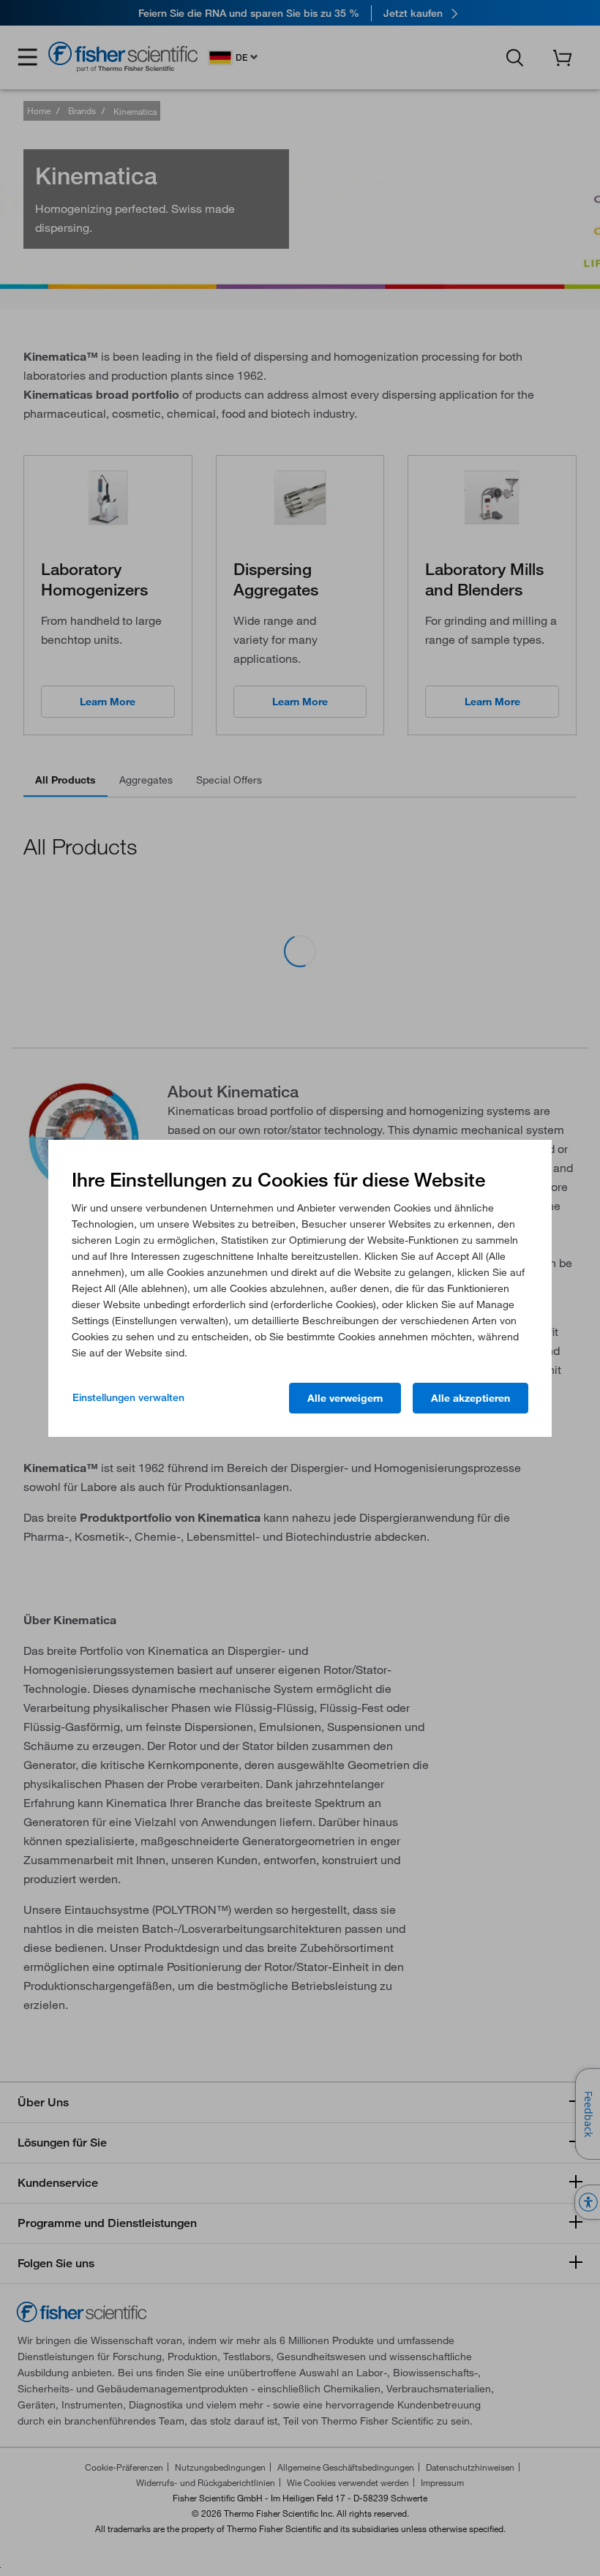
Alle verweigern (345, 1398)
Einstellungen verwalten (128, 1397)
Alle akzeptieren (470, 1398)
